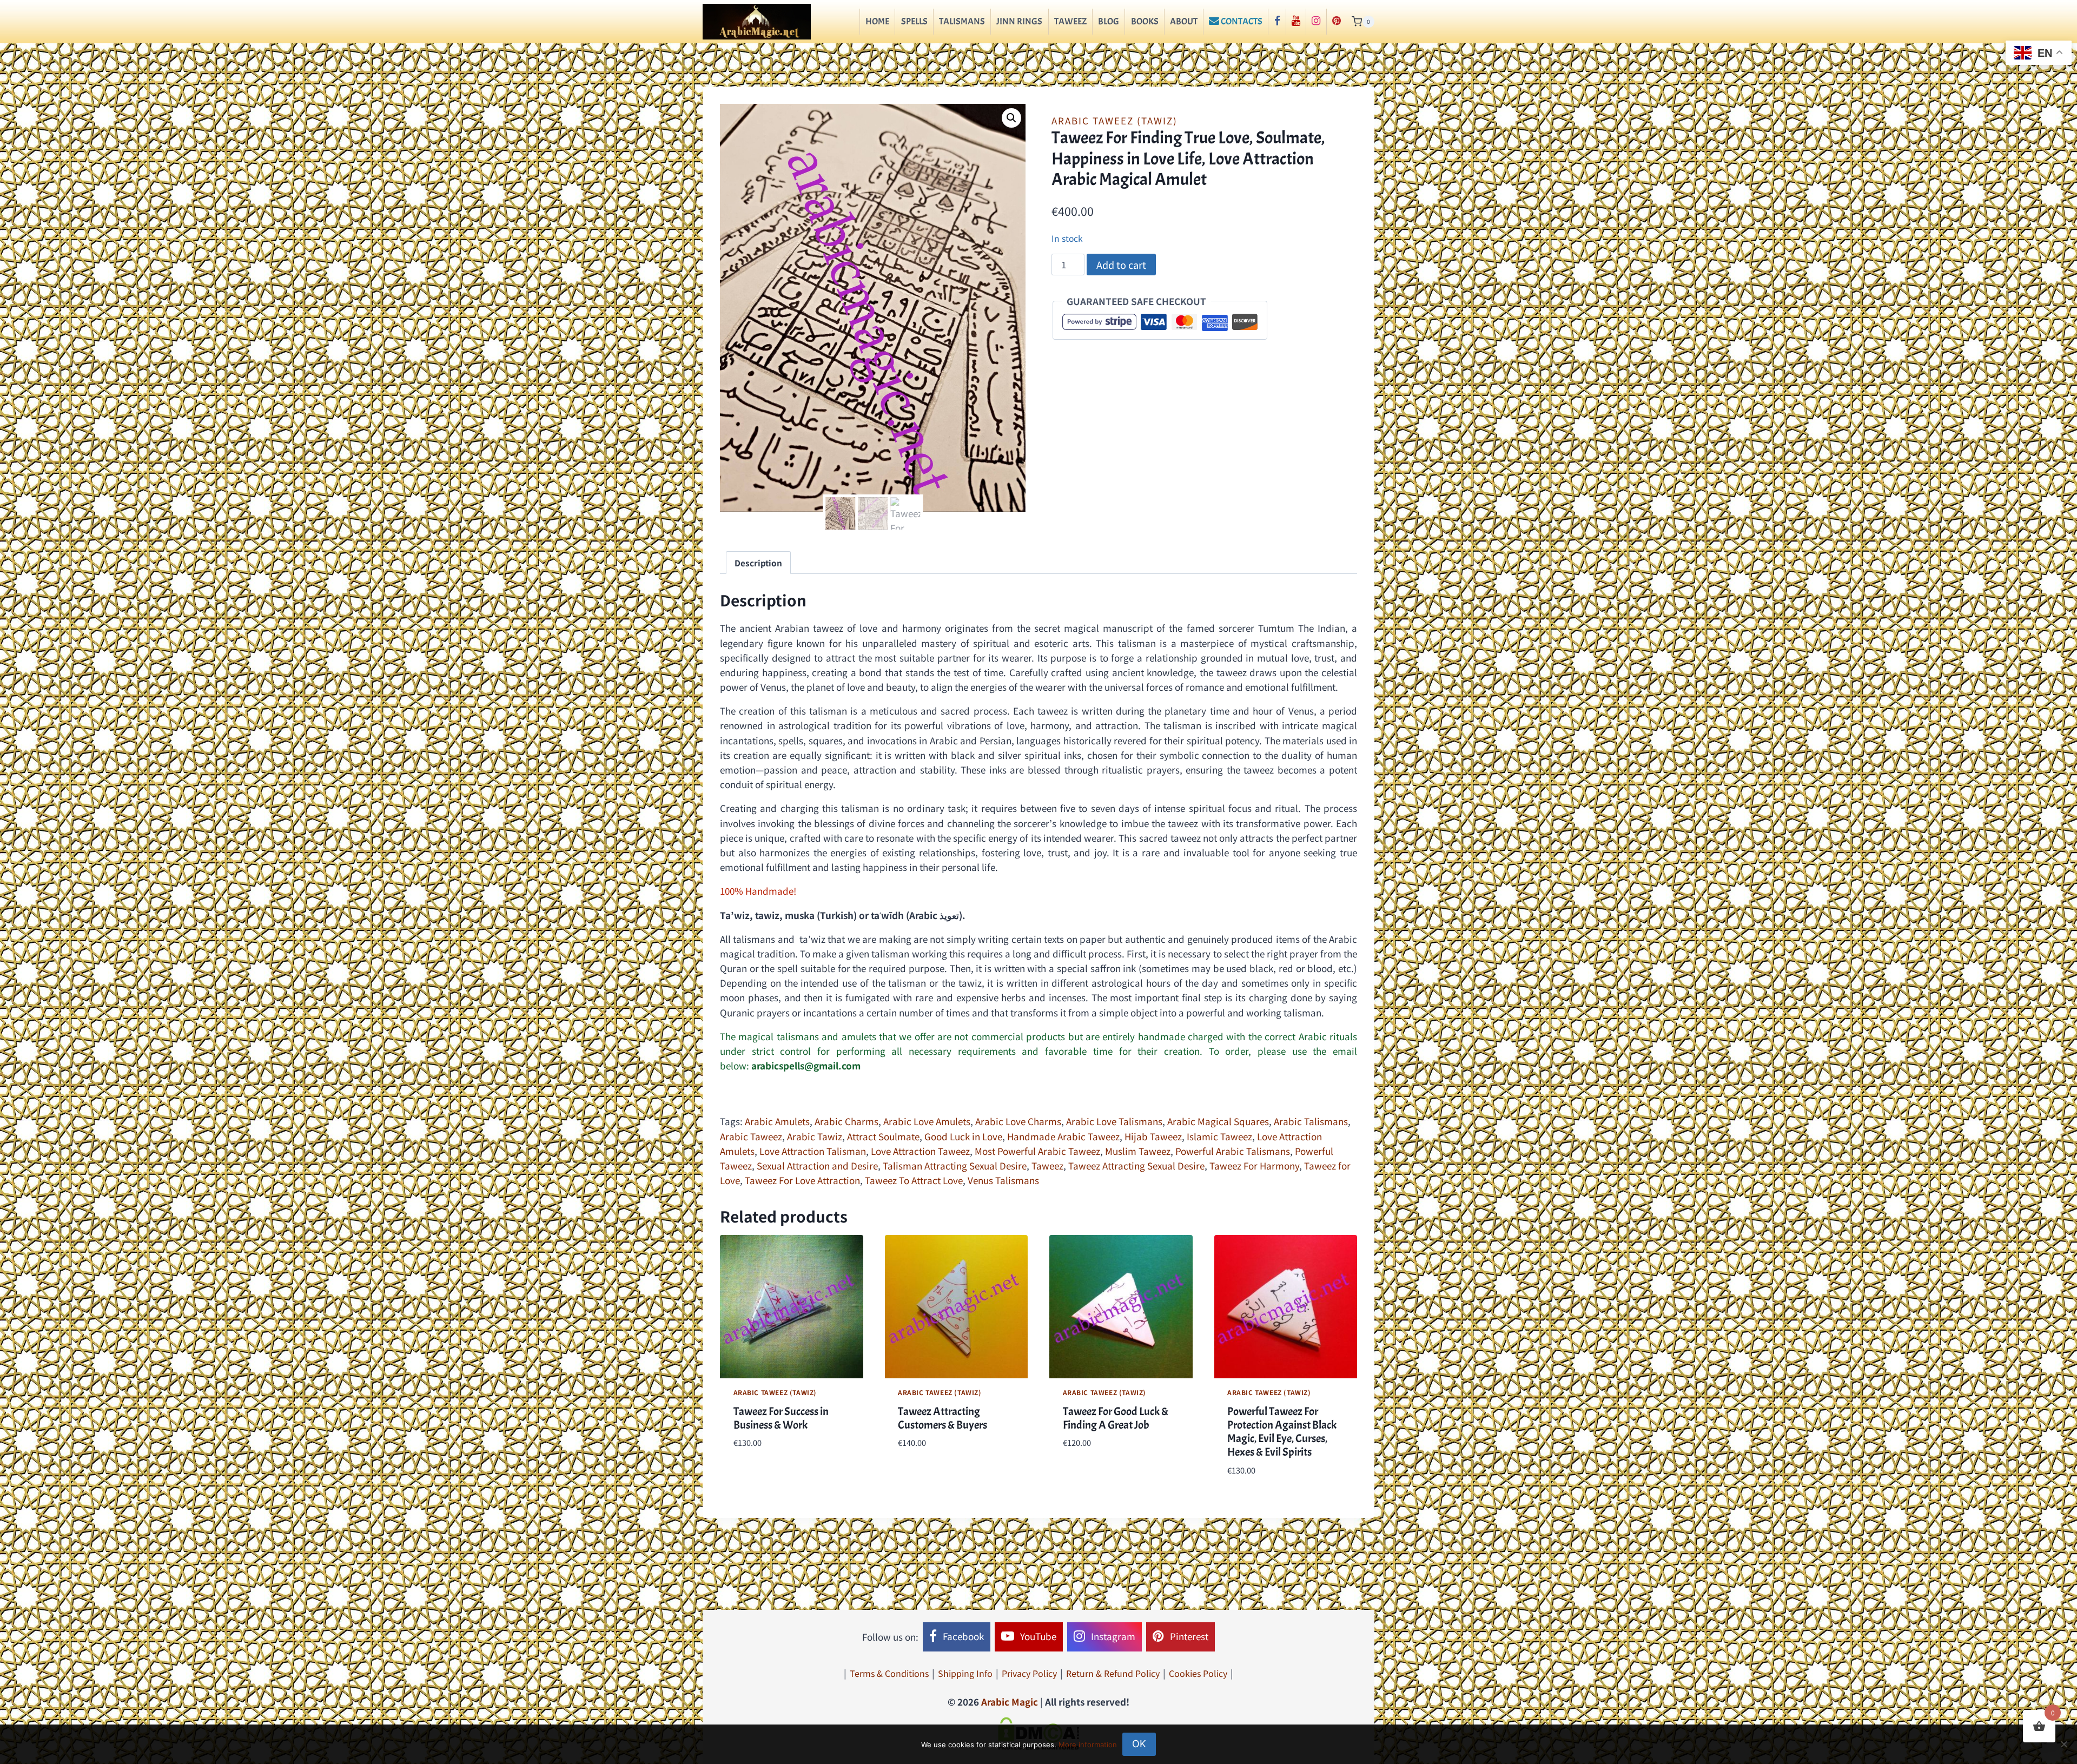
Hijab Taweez (1153, 1136)
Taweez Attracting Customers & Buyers (942, 1418)
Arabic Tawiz (815, 1136)
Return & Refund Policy (1113, 1673)
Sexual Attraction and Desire (817, 1165)
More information (1088, 1745)
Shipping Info (965, 1673)
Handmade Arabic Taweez (1063, 1136)
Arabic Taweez (751, 1136)
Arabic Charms (846, 1121)
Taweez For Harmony (1254, 1165)
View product (763, 1475)
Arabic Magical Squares (1218, 1121)
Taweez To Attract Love (914, 1180)
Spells (914, 21)
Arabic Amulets (777, 1121)
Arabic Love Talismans (1114, 1121)
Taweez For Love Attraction (802, 1180)
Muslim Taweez (1138, 1151)
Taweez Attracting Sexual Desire (1136, 1165)
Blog (1109, 21)
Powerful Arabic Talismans (1233, 1151)
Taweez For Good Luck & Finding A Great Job (1116, 1418)
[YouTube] (1296, 22)
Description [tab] (758, 563)
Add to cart (1121, 265)
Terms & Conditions (889, 1673)
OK (1139, 1744)
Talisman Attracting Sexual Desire (955, 1165)
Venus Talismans (1003, 1180)
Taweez (1070, 21)
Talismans (962, 21)
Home (877, 21)
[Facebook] (1277, 22)
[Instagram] (1316, 22)
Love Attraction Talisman (813, 1151)
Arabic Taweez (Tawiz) (1114, 120)
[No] (2063, 1744)
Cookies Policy (1198, 1673)
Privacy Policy (1029, 1673)
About (1184, 21)
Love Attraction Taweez (920, 1151)
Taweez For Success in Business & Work (781, 1418)
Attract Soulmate (883, 1136)
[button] (1011, 118)
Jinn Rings (1019, 21)
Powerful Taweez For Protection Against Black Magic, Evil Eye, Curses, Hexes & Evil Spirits (1282, 1432)
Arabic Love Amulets (927, 1121)
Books (1145, 21)
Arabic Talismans (1311, 1121)
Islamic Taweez (1219, 1136)
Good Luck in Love (963, 1136)
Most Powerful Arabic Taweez (1037, 1151)
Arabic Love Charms (1018, 1121)
